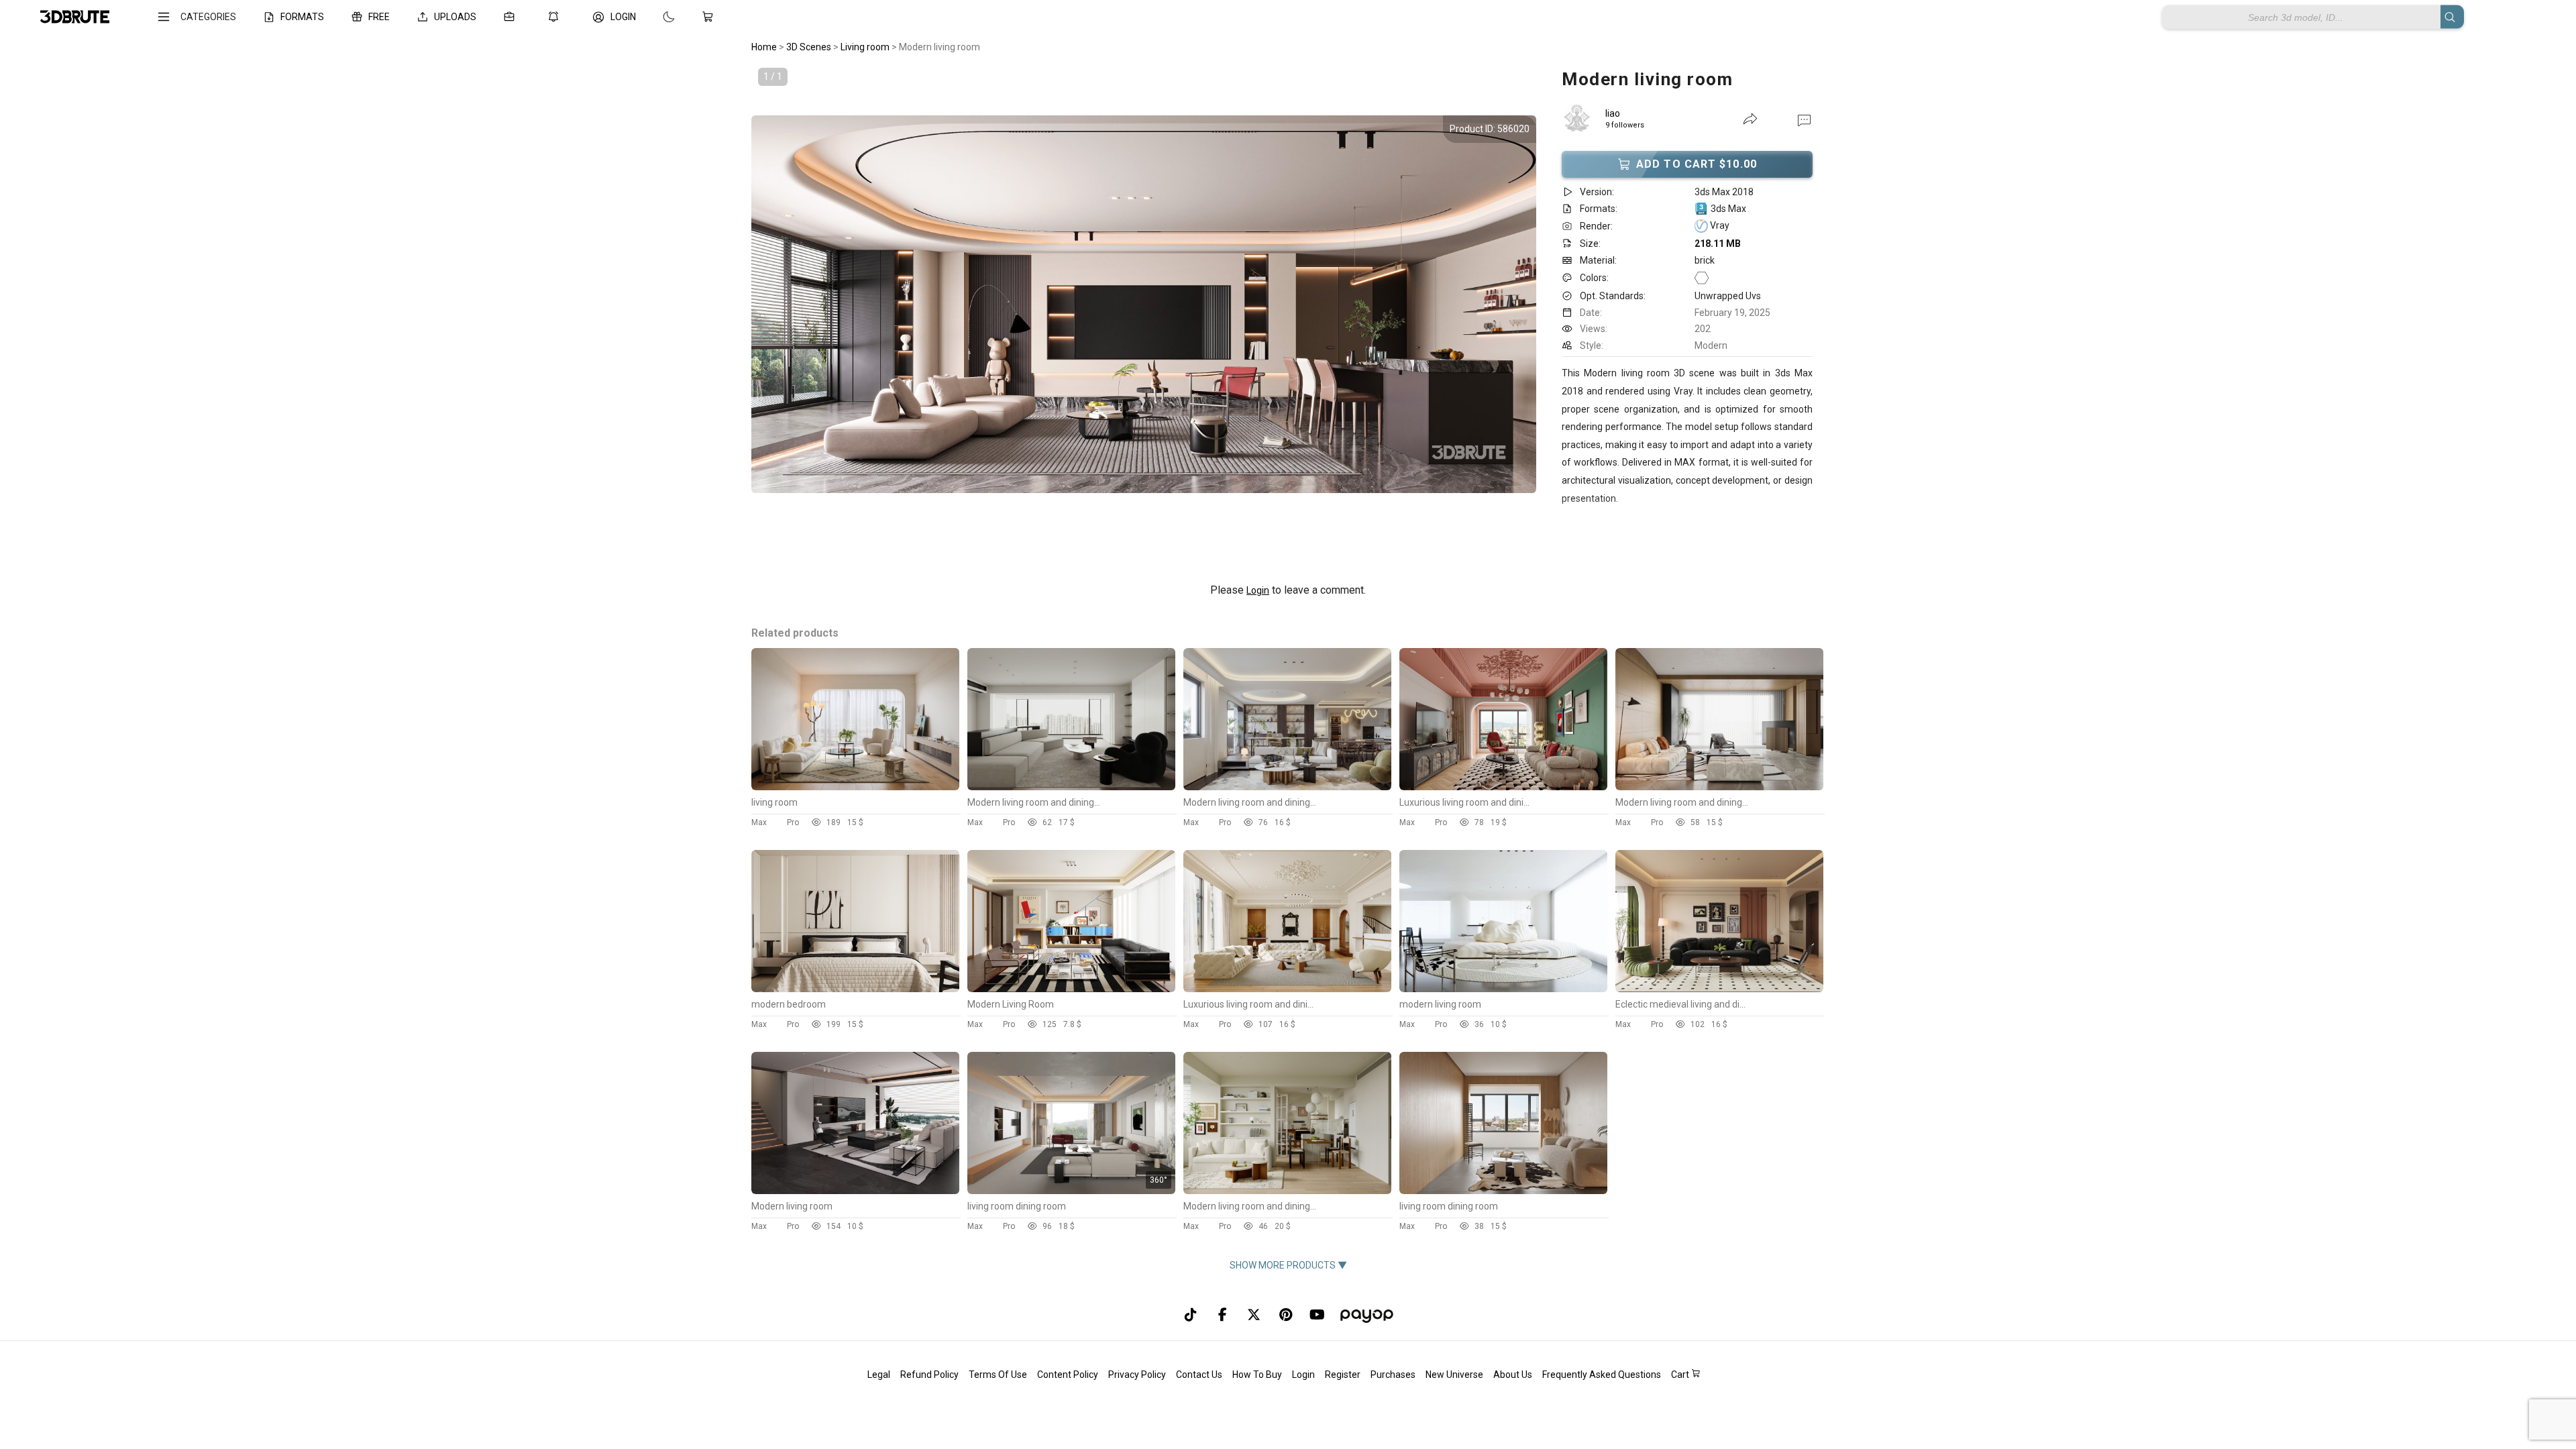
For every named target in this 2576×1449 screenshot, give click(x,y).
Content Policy (1068, 1375)
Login (1258, 590)
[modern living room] (1503, 989)
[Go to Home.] (75, 17)
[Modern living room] (855, 1191)
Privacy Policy (1137, 1375)
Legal (879, 1375)
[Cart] (710, 17)
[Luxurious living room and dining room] (1503, 787)
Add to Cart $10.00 (1697, 164)
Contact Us (1199, 1375)
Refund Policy (929, 1375)
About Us (1513, 1375)
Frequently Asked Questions (1602, 1375)
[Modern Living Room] (1071, 989)
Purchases (1393, 1375)
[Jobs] (512, 17)
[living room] (855, 787)
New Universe (1454, 1375)
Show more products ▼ (1288, 1265)
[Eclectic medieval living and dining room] (1719, 989)
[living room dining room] (1071, 1191)
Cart (1681, 1375)
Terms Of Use (998, 1375)
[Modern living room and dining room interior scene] (1071, 787)
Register (1343, 1375)
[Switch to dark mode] (655, 17)
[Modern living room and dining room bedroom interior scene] (1287, 1191)
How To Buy (1257, 1375)
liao (1613, 113)
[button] (1804, 119)
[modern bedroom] (855, 989)
